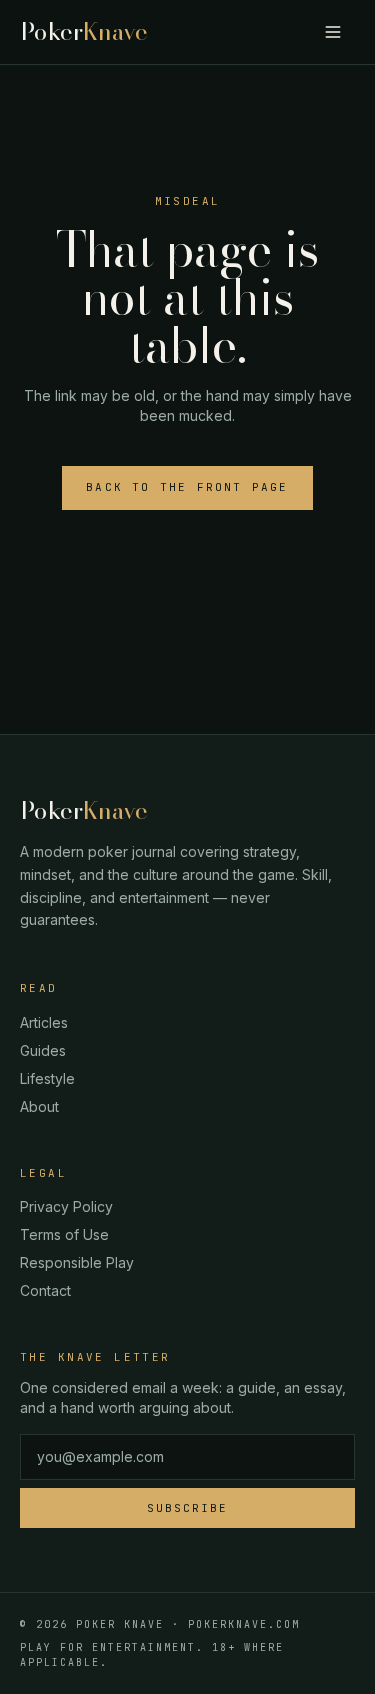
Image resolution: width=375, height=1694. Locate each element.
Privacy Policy (66, 1206)
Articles (44, 1022)
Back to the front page (187, 487)
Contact (45, 1290)
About (39, 1106)
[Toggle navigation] (333, 32)
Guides (43, 1050)
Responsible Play (77, 1262)
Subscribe (187, 1508)
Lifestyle (47, 1078)
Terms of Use (64, 1234)
